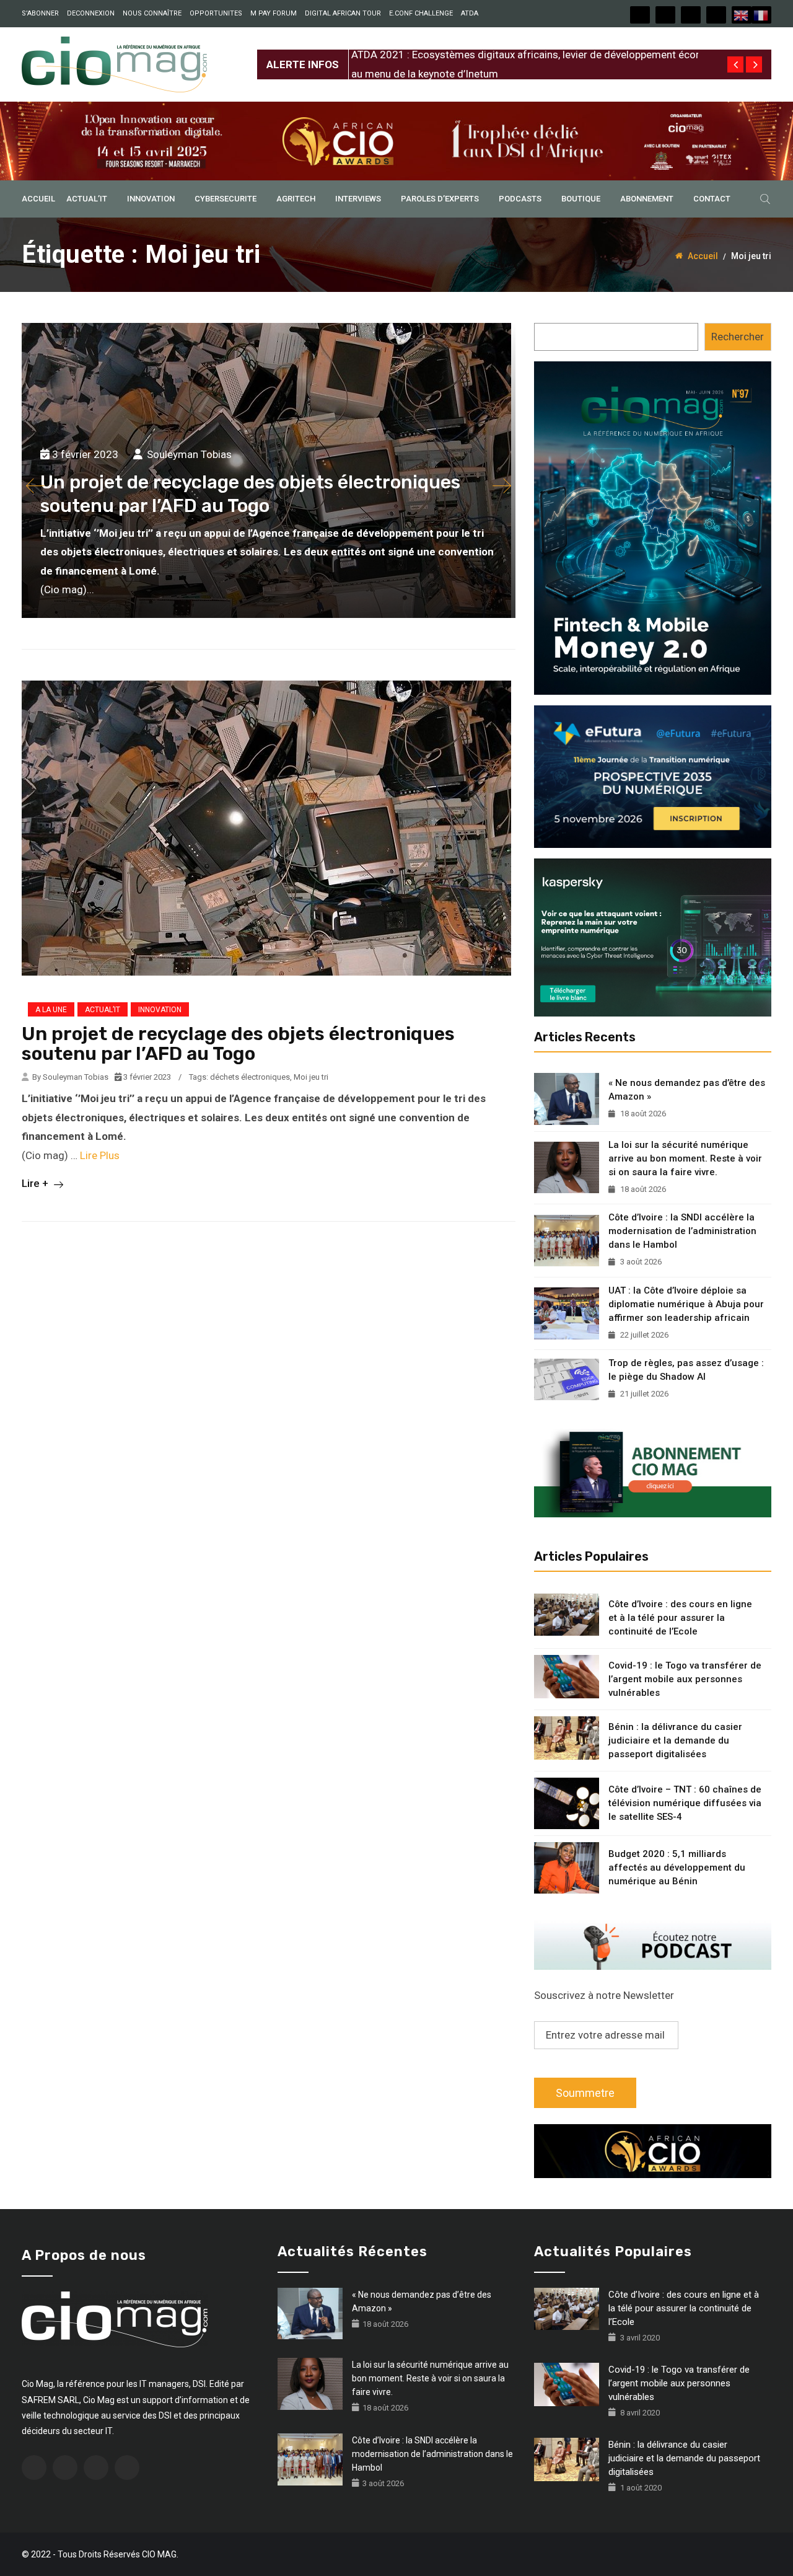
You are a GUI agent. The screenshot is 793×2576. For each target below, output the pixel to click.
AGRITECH (296, 199)
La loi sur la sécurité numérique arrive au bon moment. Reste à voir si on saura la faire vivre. (685, 1158)
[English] (742, 15)
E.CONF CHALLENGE (421, 13)
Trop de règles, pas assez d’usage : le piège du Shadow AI (686, 1370)
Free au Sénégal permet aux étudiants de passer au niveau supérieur (509, 55)
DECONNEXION (91, 13)
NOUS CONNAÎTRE (152, 13)
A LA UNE (51, 1010)
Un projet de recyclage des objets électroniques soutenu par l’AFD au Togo (238, 1044)
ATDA (470, 13)
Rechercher (738, 337)
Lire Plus (100, 1155)
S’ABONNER (40, 13)
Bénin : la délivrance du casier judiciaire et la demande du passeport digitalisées (675, 1740)
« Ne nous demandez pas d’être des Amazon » (687, 1090)
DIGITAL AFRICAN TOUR (343, 13)
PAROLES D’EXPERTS (440, 199)
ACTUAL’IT (87, 199)
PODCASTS (520, 199)
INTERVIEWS (358, 199)
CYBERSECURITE (226, 199)
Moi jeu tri (311, 1077)
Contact (712, 199)
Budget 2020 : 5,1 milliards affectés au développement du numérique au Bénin (677, 1868)
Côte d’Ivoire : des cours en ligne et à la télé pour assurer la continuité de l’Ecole (680, 1618)
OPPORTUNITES (216, 13)
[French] (761, 15)
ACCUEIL (38, 199)
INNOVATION (151, 199)
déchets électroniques (250, 1077)
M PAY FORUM (274, 13)
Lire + (36, 1183)
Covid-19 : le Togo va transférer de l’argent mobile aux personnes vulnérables (685, 1679)
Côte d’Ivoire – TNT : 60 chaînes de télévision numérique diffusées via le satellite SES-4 (685, 1803)
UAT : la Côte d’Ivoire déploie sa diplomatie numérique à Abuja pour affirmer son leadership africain (686, 1304)
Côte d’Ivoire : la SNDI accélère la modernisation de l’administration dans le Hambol (682, 1231)
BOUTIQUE (581, 199)
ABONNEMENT (647, 199)
